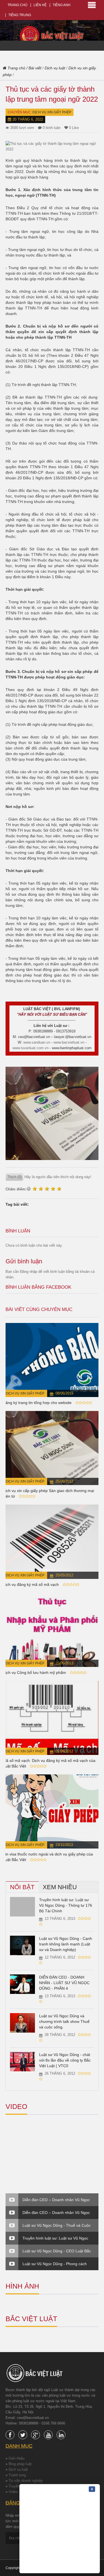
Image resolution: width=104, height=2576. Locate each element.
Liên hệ (40, 5)
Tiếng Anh (62, 5)
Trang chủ (17, 5)
